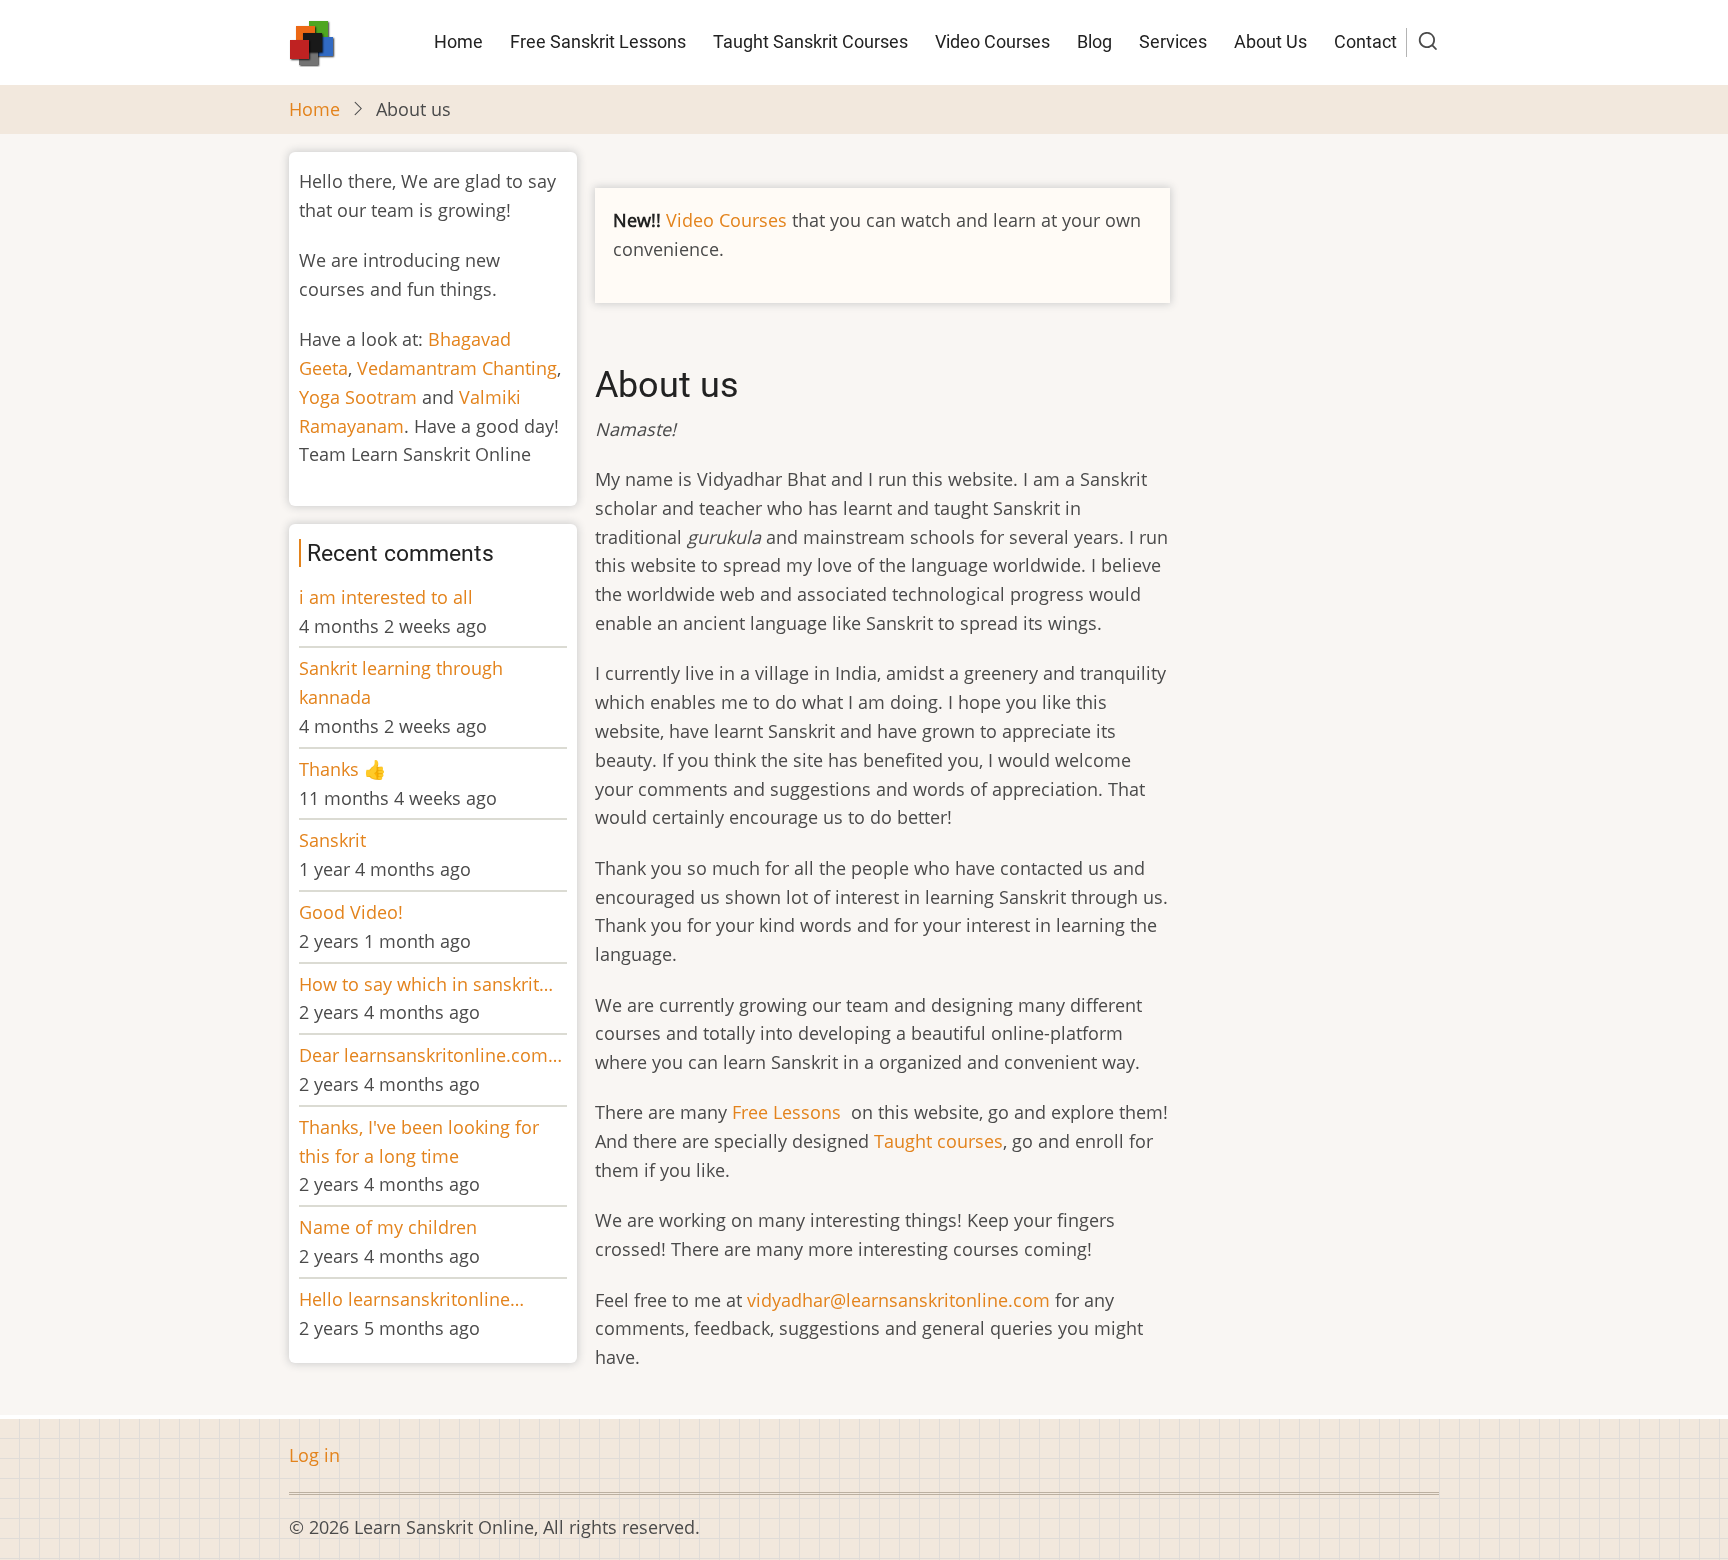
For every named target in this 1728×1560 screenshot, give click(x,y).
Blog (1094, 41)
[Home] (312, 40)
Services (1173, 41)
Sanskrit (332, 840)
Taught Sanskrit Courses (810, 41)
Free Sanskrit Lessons (598, 41)
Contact (1365, 41)
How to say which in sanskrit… (426, 984)
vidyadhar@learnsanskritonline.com (898, 1300)
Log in (314, 1455)
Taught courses (938, 1141)
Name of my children (388, 1227)
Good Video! (351, 912)
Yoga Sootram (358, 397)
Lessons (809, 1112)
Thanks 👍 (345, 769)
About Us (1270, 41)
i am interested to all (386, 597)
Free (752, 1112)
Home (458, 41)
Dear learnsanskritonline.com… (430, 1055)
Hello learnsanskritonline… (411, 1299)
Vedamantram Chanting (457, 368)
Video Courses (992, 41)
